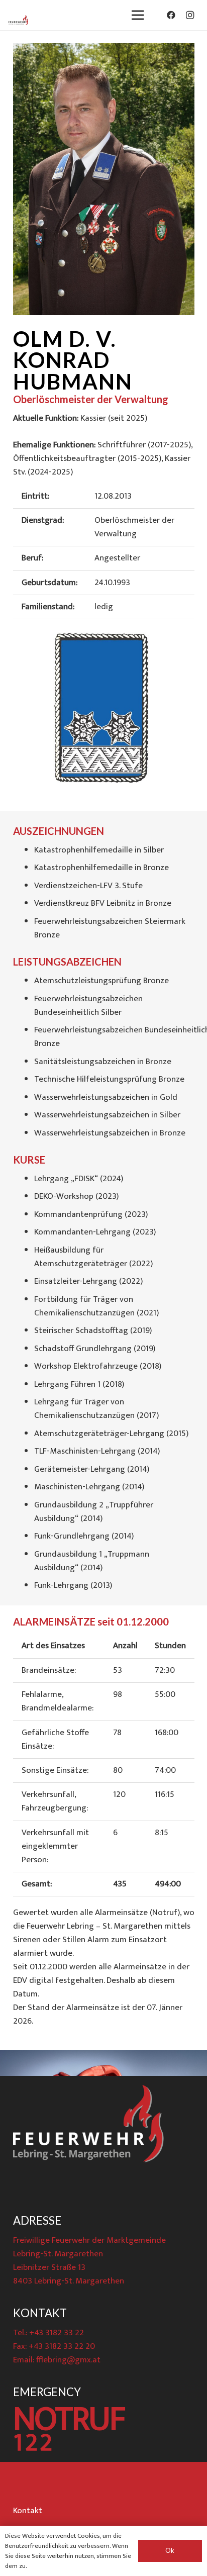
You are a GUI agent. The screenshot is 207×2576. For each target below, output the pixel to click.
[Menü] (138, 15)
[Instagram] (190, 15)
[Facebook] (171, 15)
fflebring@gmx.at (68, 2360)
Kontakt (28, 2511)
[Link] (18, 20)
